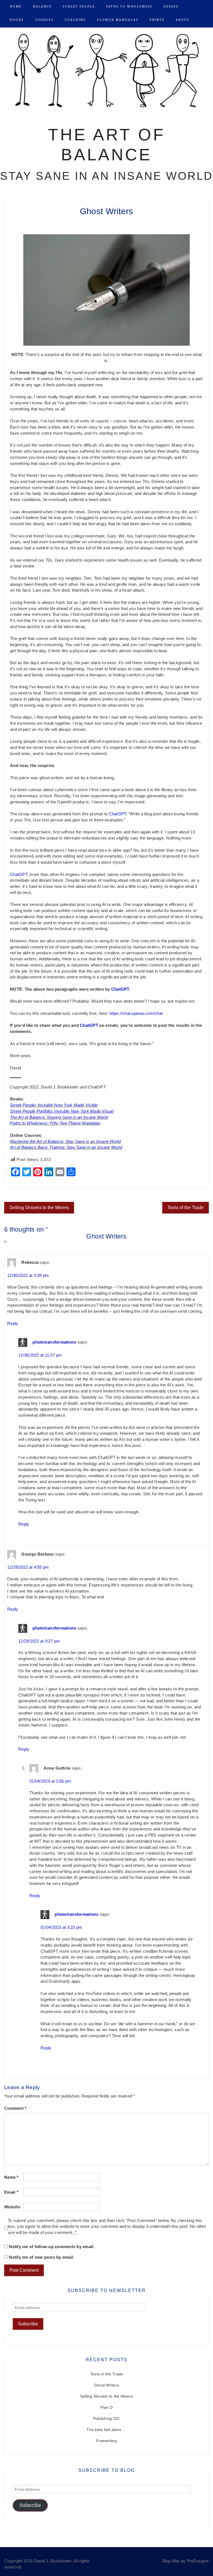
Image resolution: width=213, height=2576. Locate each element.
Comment (15, 2108)
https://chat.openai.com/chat (136, 1013)
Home (16, 7)
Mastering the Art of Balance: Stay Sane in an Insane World (65, 1142)
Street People (79, 7)
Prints (157, 20)
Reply (13, 1324)
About (182, 20)
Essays (171, 7)
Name (11, 2177)
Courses (44, 20)
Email (11, 2192)
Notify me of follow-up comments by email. (52, 2247)
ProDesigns (198, 2561)
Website (12, 2207)
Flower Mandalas (118, 20)
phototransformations (54, 1342)
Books (17, 20)
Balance (42, 7)
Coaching (75, 20)
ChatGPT (118, 814)
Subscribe (30, 2505)
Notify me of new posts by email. (41, 2257)
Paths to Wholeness (129, 7)
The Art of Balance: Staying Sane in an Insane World (59, 1117)
